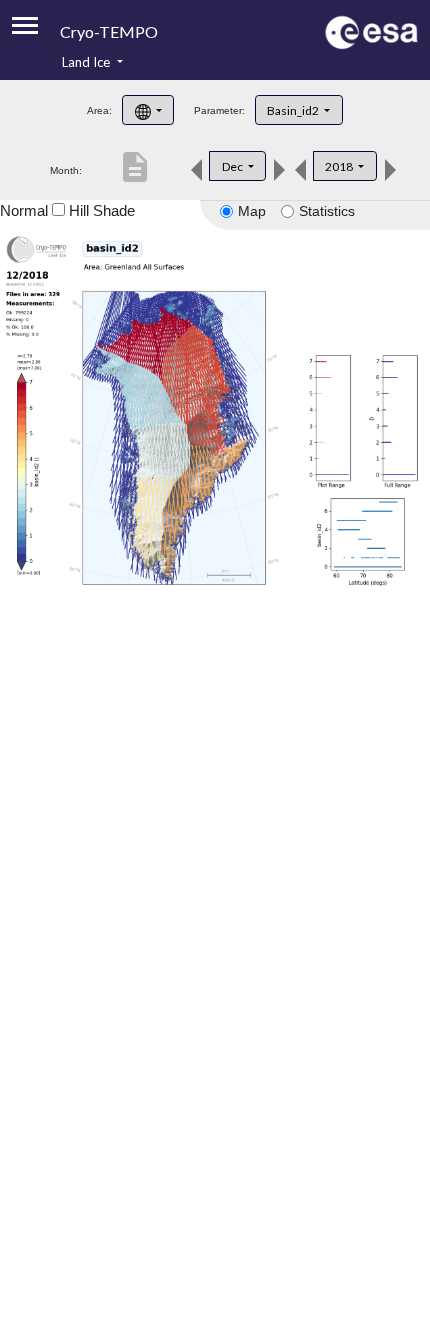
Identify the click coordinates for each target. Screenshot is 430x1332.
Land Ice (87, 62)
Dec (233, 166)
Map (252, 211)
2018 (340, 166)
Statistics (327, 211)
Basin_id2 (294, 110)
